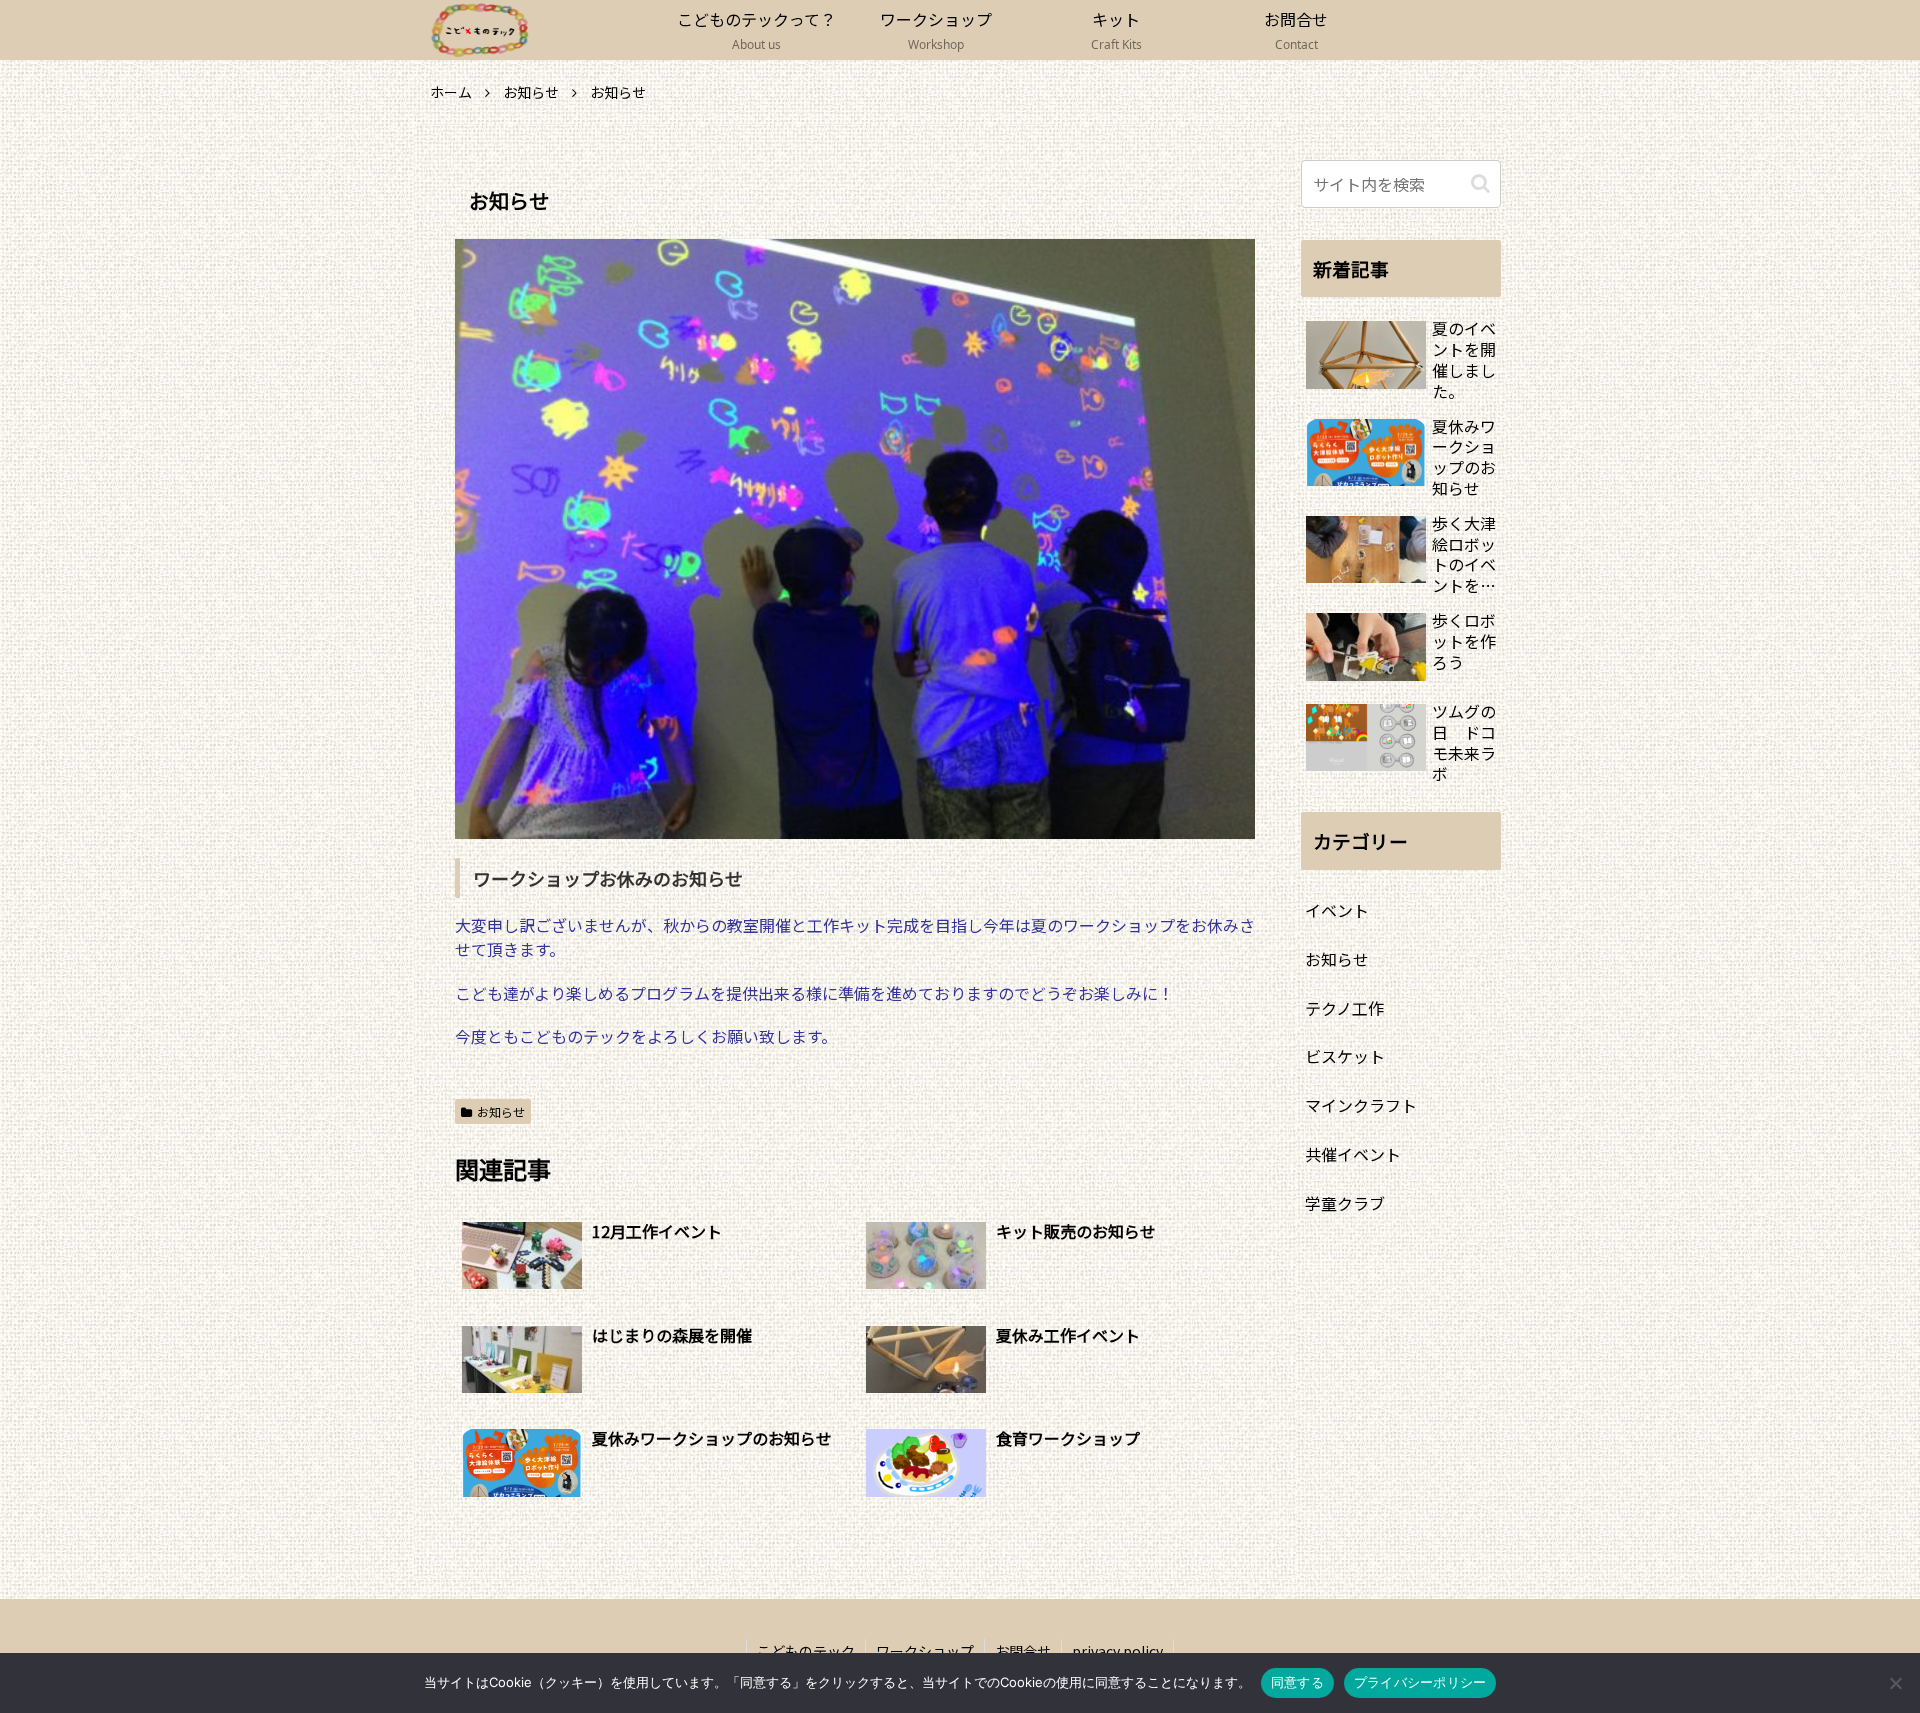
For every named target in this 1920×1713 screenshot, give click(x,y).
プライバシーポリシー (1420, 1682)
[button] (1480, 183)
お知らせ (501, 1111)
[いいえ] (1895, 1683)
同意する (1297, 1682)
